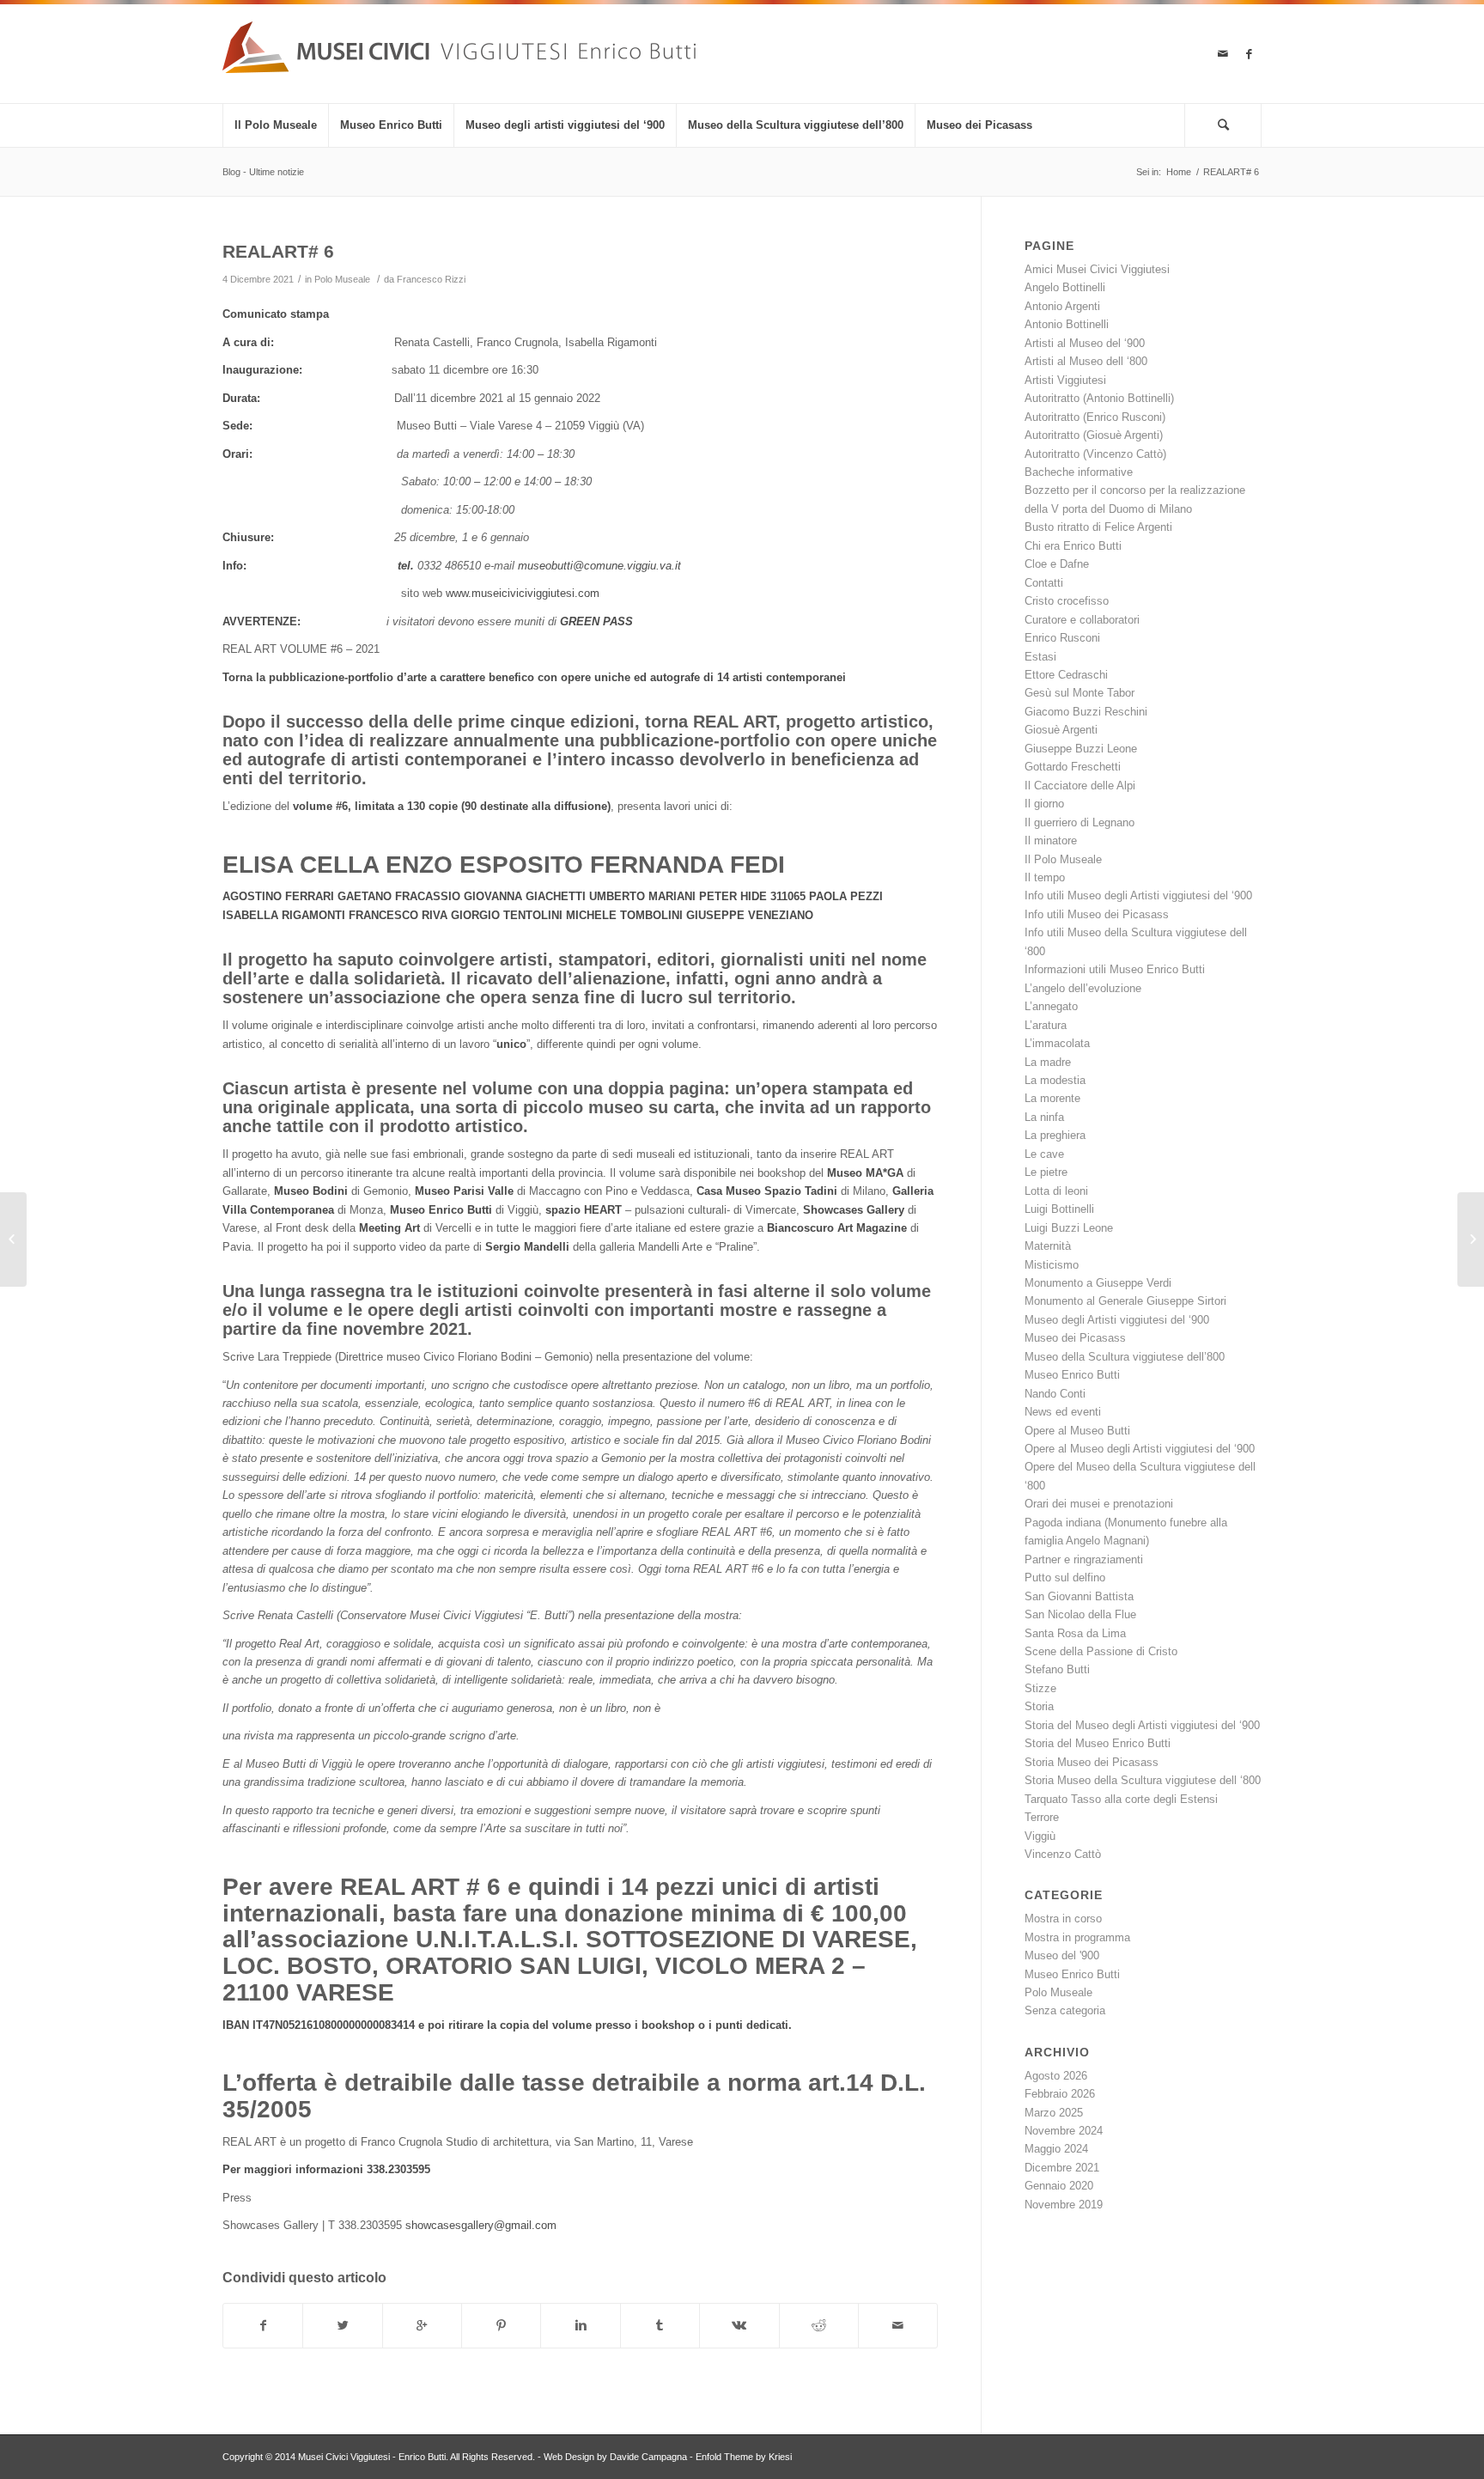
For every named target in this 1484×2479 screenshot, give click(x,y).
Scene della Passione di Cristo (1101, 1651)
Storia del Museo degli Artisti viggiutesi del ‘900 (1142, 1725)
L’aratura (1046, 1025)
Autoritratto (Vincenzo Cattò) (1095, 454)
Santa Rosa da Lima (1075, 1633)
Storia (1039, 1706)
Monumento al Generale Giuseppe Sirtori (1125, 1301)
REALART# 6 (278, 251)
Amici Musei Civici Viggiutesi (1097, 269)
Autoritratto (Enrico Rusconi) (1095, 417)
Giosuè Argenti (1061, 730)
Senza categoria (1065, 2010)
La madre (1048, 1062)
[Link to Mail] (1223, 54)
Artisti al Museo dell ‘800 (1086, 361)
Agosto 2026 (1056, 2076)
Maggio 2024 (1056, 2149)
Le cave (1044, 1154)
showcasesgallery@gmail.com (481, 2225)
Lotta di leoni (1056, 1191)
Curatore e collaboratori (1082, 620)
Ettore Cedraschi (1066, 675)
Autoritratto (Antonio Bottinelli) (1099, 398)
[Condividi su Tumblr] (660, 2326)
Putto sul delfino (1065, 1578)
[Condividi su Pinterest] (501, 2326)
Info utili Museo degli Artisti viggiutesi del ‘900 (1138, 895)
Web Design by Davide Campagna (615, 2457)
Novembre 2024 (1064, 2131)
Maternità (1048, 1246)
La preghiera (1055, 1135)
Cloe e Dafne (1057, 564)
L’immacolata (1057, 1043)
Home (1179, 172)
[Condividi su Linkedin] (580, 2326)
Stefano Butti (1057, 1669)
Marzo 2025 (1054, 2113)
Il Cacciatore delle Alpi (1080, 786)
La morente (1052, 1098)
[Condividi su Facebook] (263, 2326)
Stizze (1040, 1688)
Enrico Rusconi (1062, 638)
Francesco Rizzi (431, 279)
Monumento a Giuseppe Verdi (1098, 1283)
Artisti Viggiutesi (1065, 380)
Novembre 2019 (1064, 2205)
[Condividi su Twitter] (342, 2326)
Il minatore (1051, 841)
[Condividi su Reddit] (819, 2326)
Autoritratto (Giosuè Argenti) (1094, 435)
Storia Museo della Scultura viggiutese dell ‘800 (1143, 1780)
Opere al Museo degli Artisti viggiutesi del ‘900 (1140, 1449)
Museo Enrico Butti (1072, 1375)
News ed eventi (1063, 1412)
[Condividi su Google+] (422, 2326)
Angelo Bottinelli (1065, 287)
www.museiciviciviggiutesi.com (523, 593)
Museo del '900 (1062, 1955)
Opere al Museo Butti (1077, 1431)
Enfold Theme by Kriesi (744, 2457)
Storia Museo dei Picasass (1092, 1762)
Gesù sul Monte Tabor (1080, 693)
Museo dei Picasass (1075, 1338)
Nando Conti (1055, 1394)
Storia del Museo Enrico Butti (1098, 1743)
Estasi (1040, 657)
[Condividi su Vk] (739, 2326)
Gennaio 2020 (1059, 2186)
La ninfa (1044, 1117)
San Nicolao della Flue (1080, 1614)
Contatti (1044, 583)
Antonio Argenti (1062, 306)
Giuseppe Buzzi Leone (1081, 749)
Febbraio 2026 (1060, 2094)
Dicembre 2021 (1062, 2168)
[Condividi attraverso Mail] (898, 2326)
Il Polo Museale (1063, 859)
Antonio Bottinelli (1067, 324)
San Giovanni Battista (1079, 1596)
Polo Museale (342, 279)
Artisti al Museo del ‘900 (1085, 343)
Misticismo (1052, 1265)
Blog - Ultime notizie (263, 172)
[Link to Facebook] (1249, 54)
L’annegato (1051, 1006)
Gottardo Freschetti (1073, 767)
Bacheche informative (1079, 472)
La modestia (1055, 1080)
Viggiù (1040, 1836)
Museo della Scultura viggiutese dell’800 (1125, 1357)
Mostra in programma (1077, 1937)
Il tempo (1045, 877)
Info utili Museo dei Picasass (1097, 914)
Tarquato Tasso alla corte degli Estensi (1121, 1799)
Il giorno (1044, 804)
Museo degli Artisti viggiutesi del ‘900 (1117, 1320)
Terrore (1042, 1817)
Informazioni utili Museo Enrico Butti (1115, 969)
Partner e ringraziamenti (1084, 1559)
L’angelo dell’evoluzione (1083, 988)
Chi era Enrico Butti (1073, 546)
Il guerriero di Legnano (1080, 822)
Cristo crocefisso (1067, 601)
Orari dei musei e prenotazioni (1099, 1504)
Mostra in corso (1063, 1919)
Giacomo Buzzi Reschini (1086, 712)
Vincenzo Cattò (1063, 1854)
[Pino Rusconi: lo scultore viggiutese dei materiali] (13, 1239)
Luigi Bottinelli (1059, 1209)
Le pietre (1046, 1172)
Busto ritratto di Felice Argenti (1098, 527)
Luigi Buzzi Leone (1069, 1228)
